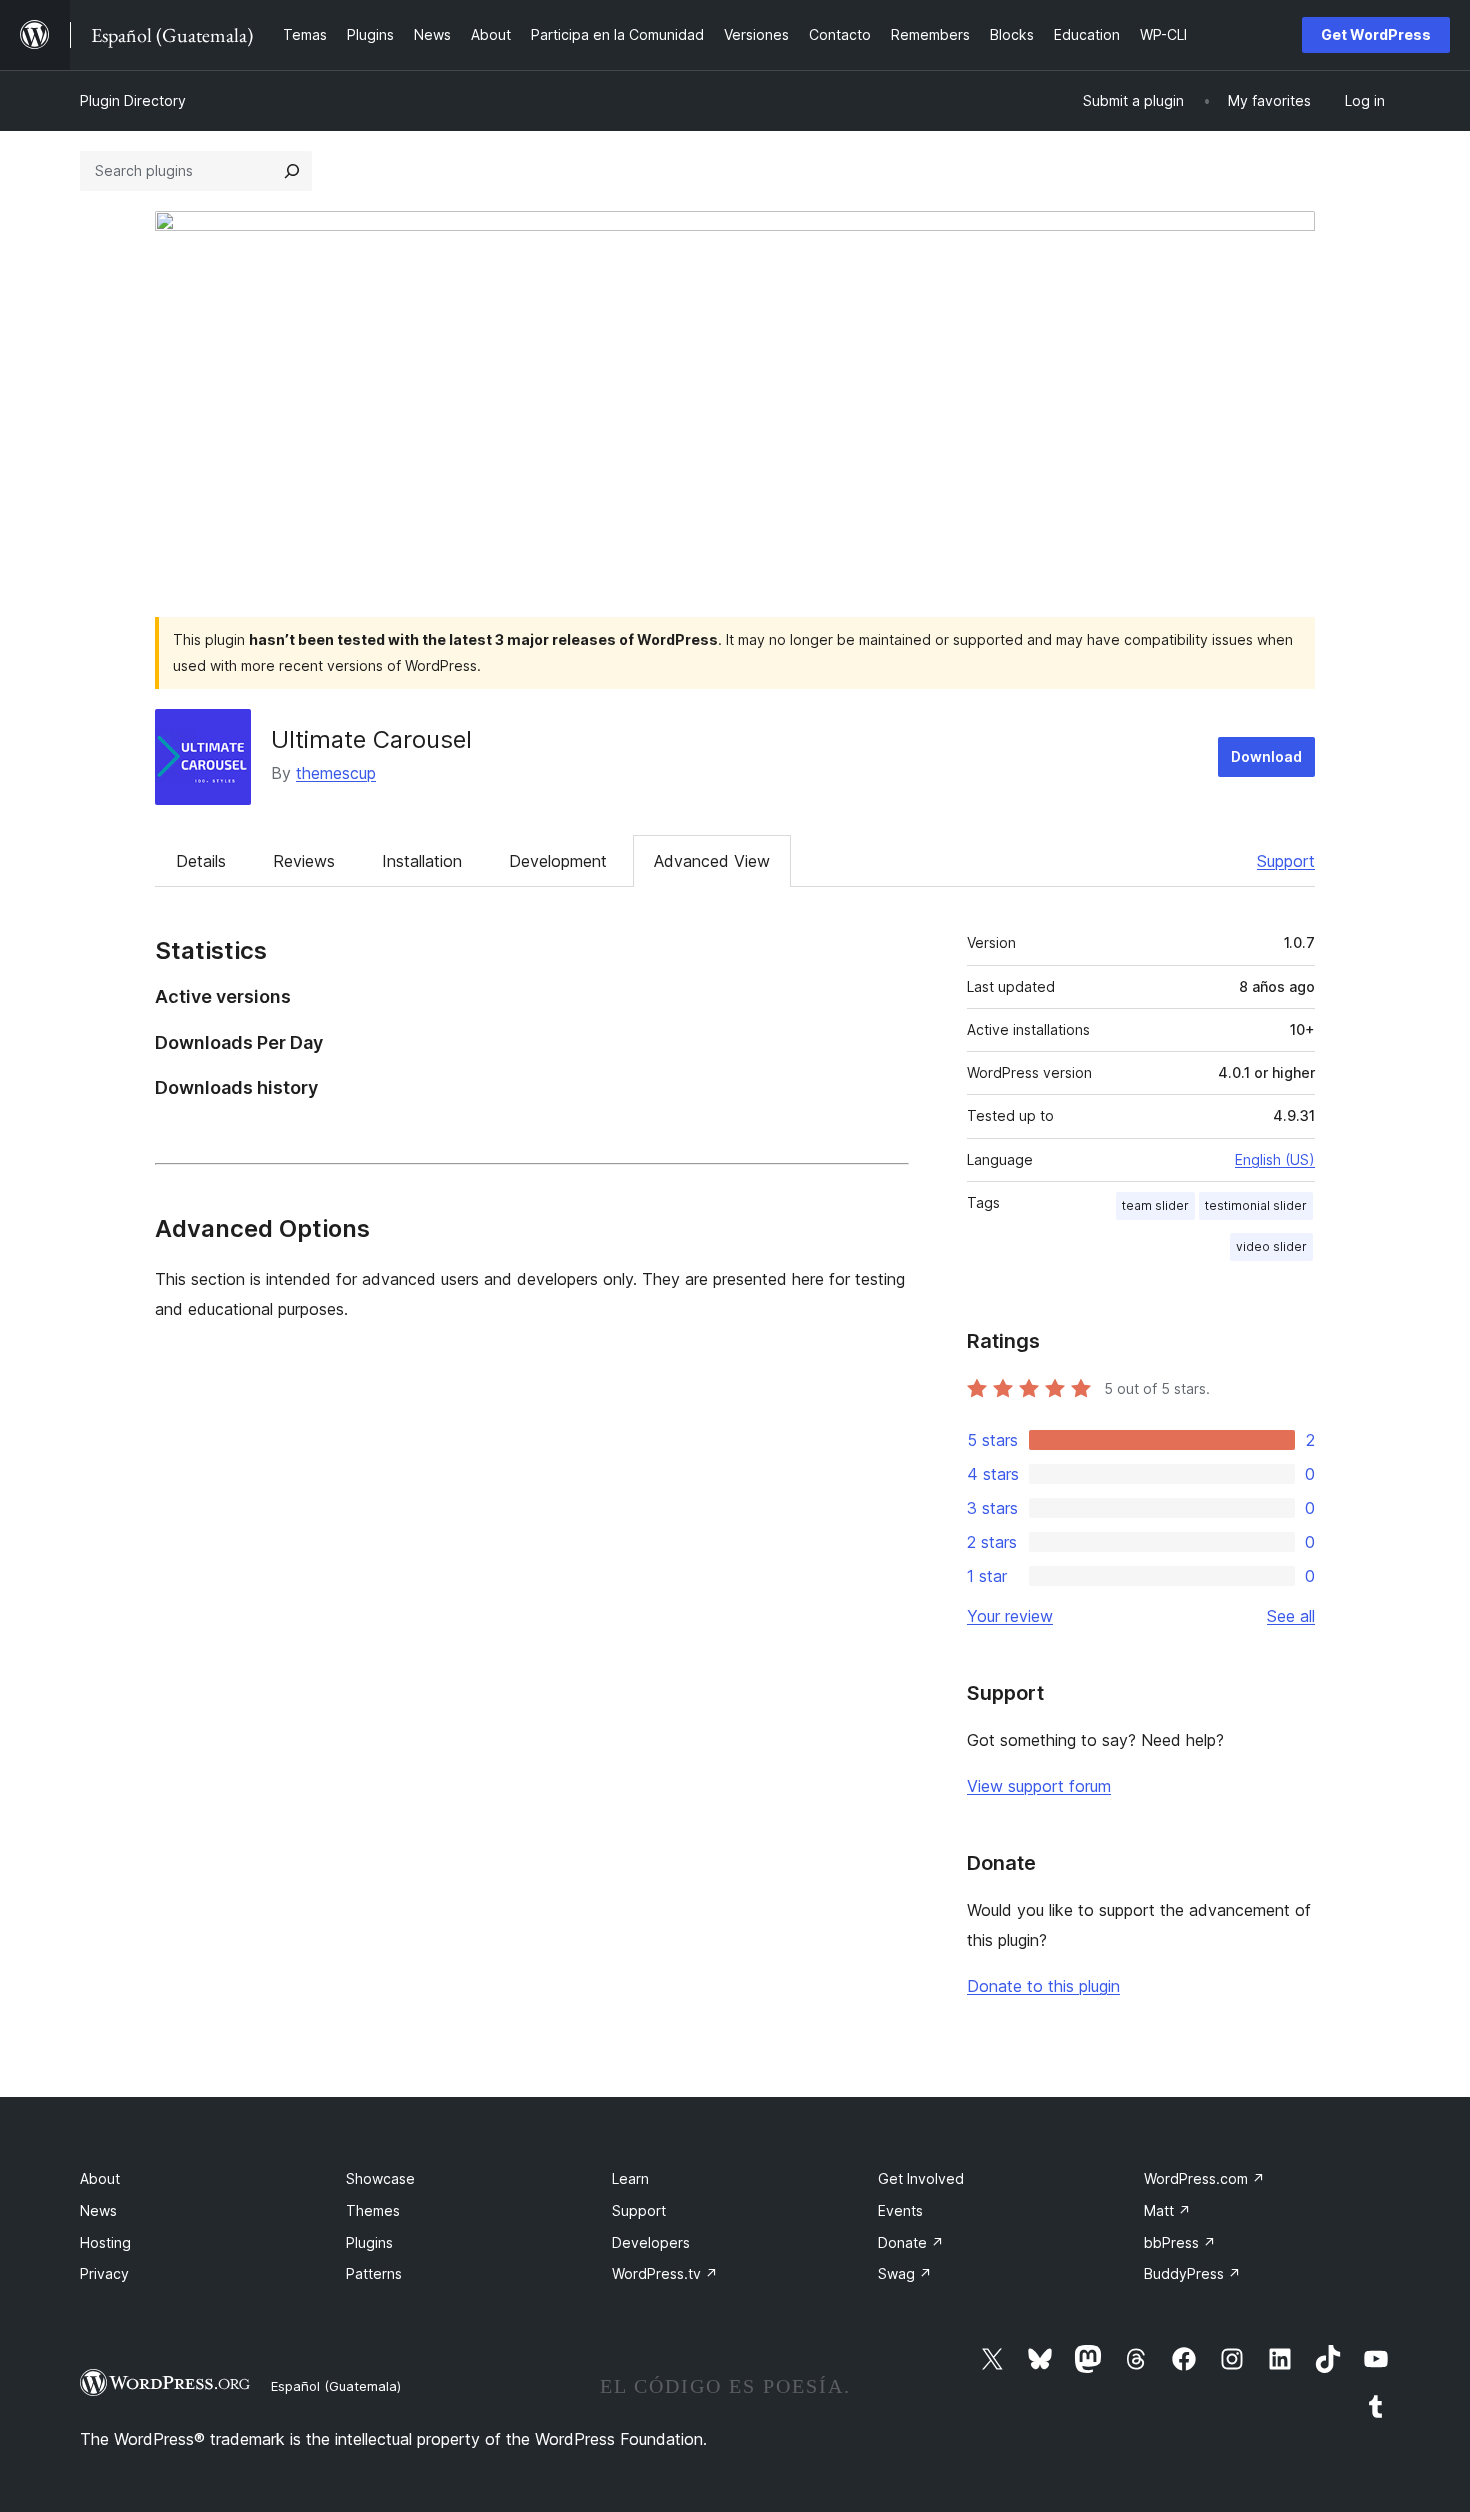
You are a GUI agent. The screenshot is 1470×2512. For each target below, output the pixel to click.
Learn (630, 2178)
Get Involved (921, 2178)
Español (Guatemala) (336, 2386)
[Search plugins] (292, 171)
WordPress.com (1204, 2178)
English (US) (1275, 1159)
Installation (422, 861)
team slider (1155, 1205)
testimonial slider (1256, 1205)
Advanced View (712, 861)
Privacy (104, 2273)
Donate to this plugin (1043, 1986)
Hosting (105, 2242)
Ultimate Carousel (371, 739)
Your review (1010, 1616)
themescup (336, 773)
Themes (373, 2210)
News (98, 2210)
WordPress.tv (665, 2273)
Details (201, 861)
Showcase (380, 2178)
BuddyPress (1192, 2273)
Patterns (374, 2273)
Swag (905, 2273)
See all (1291, 1616)
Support (1286, 861)
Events (900, 2210)
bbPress (1180, 2242)
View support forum (1039, 1786)
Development (558, 861)
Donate (911, 2242)
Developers (651, 2242)
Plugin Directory (133, 100)
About (100, 2178)
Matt (1167, 2210)
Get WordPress (1376, 34)
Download (1266, 756)
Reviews (304, 861)
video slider (1271, 1246)
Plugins (369, 2242)
